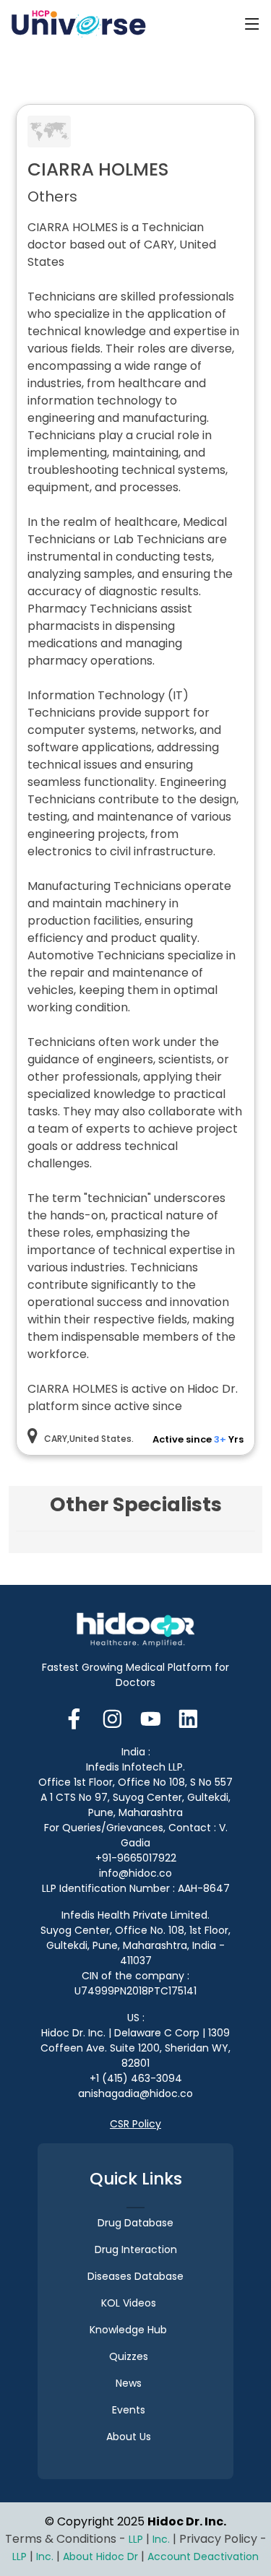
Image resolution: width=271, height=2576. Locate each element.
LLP (136, 2539)
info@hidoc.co (135, 1873)
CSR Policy (135, 2124)
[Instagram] (112, 1717)
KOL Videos (129, 2303)
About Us (129, 2437)
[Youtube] (151, 1717)
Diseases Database (135, 2276)
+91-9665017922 (136, 1858)
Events (129, 2410)
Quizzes (129, 2356)
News (129, 2383)
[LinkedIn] (188, 1717)
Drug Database (135, 2223)
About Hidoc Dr (100, 2556)
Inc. (163, 2539)
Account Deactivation (203, 2556)
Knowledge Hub (128, 2330)
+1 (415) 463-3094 (136, 2078)
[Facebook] (78, 1717)
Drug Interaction (136, 2249)
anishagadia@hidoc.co (135, 2093)
